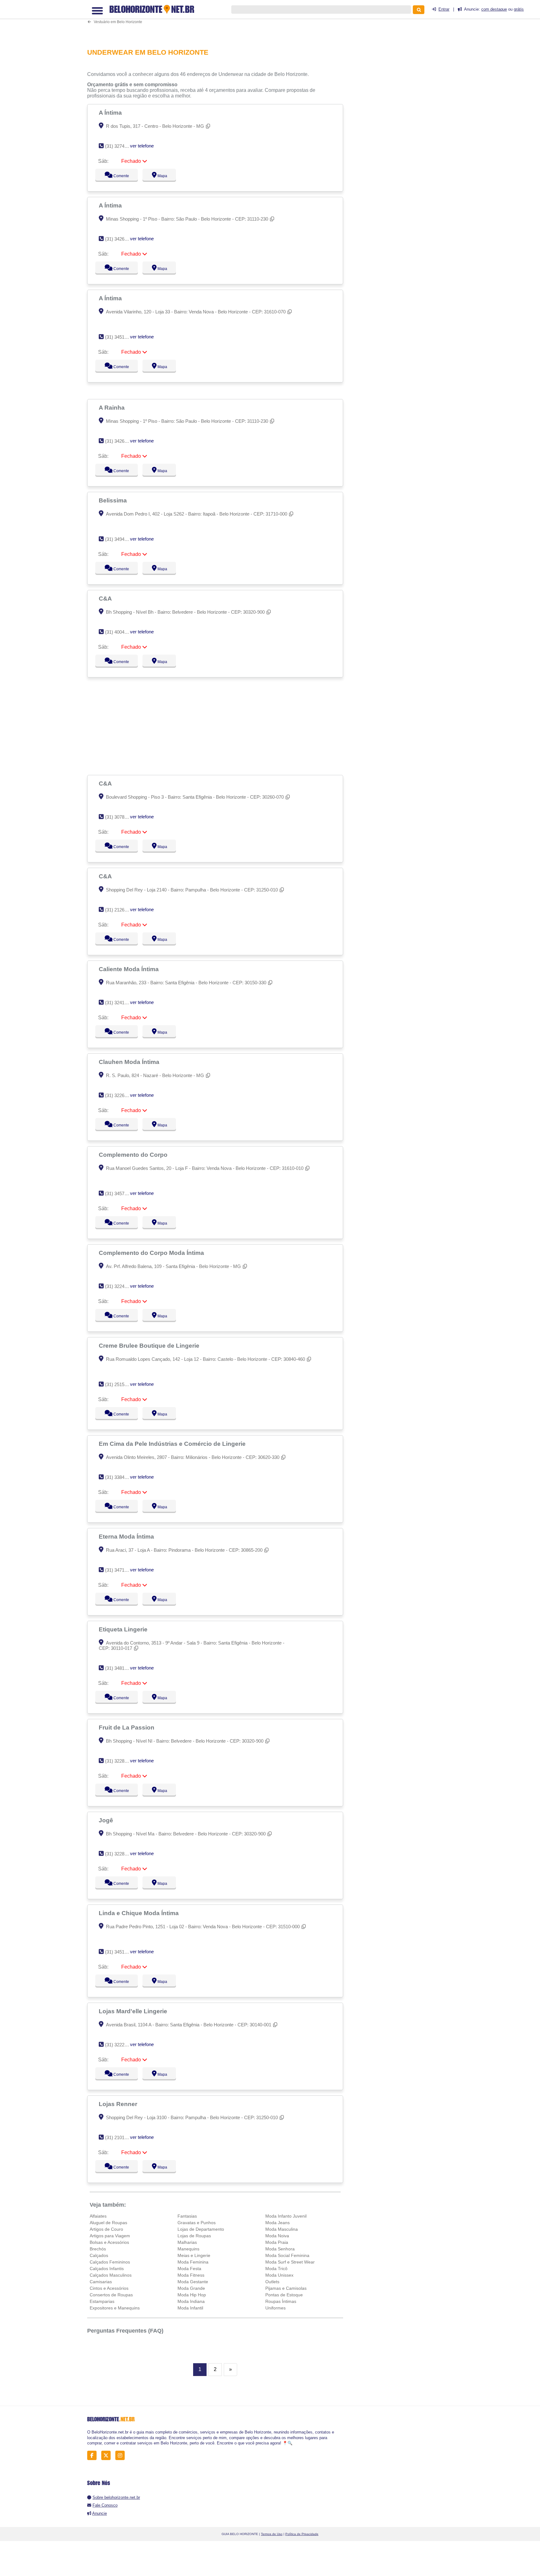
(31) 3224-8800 (120, 1286)
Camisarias (101, 2282)
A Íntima (111, 112)
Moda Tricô (276, 2269)
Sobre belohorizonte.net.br (116, 2497)
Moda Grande (191, 2288)
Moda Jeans (277, 2223)
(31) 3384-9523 (120, 1477)
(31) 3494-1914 (120, 539)
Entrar (444, 9)
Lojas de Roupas (194, 2236)
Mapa (161, 176)
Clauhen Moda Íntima (130, 1062)
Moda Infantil (190, 2308)
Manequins (188, 2249)
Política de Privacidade (302, 2534)
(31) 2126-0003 (120, 910)
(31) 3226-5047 (120, 1095)
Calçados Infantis (107, 2269)
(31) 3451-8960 (120, 337)
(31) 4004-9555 (120, 632)
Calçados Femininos (110, 2262)
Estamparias (102, 2301)
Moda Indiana (191, 2301)
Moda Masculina (282, 2229)
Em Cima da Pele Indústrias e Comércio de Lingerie (173, 1444)
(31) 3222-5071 (120, 2045)
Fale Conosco (105, 2505)
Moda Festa (189, 2269)
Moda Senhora (280, 2249)
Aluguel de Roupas (108, 2223)
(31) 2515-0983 (120, 1384)
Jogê (107, 1820)
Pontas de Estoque (284, 2295)
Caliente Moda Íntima (130, 969)
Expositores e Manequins (115, 2308)
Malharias (187, 2242)
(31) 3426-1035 (120, 239)
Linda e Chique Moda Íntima (140, 1913)
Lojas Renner (119, 2104)
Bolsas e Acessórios (109, 2242)
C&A (106, 598)
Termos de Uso (272, 2534)
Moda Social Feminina (287, 2255)
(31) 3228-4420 (120, 1761)
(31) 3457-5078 (120, 1193)
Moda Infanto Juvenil (286, 2216)
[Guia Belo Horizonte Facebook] (94, 2456)
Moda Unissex (279, 2275)
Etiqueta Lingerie (124, 1629)
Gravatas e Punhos (197, 2223)
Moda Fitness (191, 2275)
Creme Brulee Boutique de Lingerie (150, 1345)
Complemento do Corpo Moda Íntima (152, 1253)
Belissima (114, 500)
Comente (117, 176)
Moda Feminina (193, 2262)
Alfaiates (98, 2216)
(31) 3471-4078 (120, 1570)
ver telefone (142, 146)
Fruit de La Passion (127, 1727)
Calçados (99, 2255)
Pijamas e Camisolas (286, 2288)
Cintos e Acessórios (109, 2288)
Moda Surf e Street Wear (290, 2262)
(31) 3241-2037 (120, 1003)
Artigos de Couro (106, 2229)
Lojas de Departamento (201, 2229)
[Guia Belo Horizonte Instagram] (122, 2456)
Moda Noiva (277, 2236)
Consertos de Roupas (111, 2295)
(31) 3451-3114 (120, 1952)
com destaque (494, 9)
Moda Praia (277, 2242)
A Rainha (112, 407)
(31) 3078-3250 (120, 817)
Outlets (272, 2282)
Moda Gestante (193, 2282)
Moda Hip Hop (192, 2295)
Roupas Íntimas (281, 2301)
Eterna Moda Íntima (127, 1536)
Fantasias (187, 2216)
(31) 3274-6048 (120, 146)
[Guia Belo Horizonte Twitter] (108, 2456)
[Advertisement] (218, 20)
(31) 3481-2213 (120, 1668)
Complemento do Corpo (134, 1155)
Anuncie (100, 2513)
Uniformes (275, 2308)
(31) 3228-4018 (120, 1854)
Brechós (98, 2249)
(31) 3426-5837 (120, 441)
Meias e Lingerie (194, 2255)
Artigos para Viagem (110, 2236)
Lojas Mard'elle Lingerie (134, 2011)
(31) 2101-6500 (120, 2137)
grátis (519, 9)
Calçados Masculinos (111, 2275)
